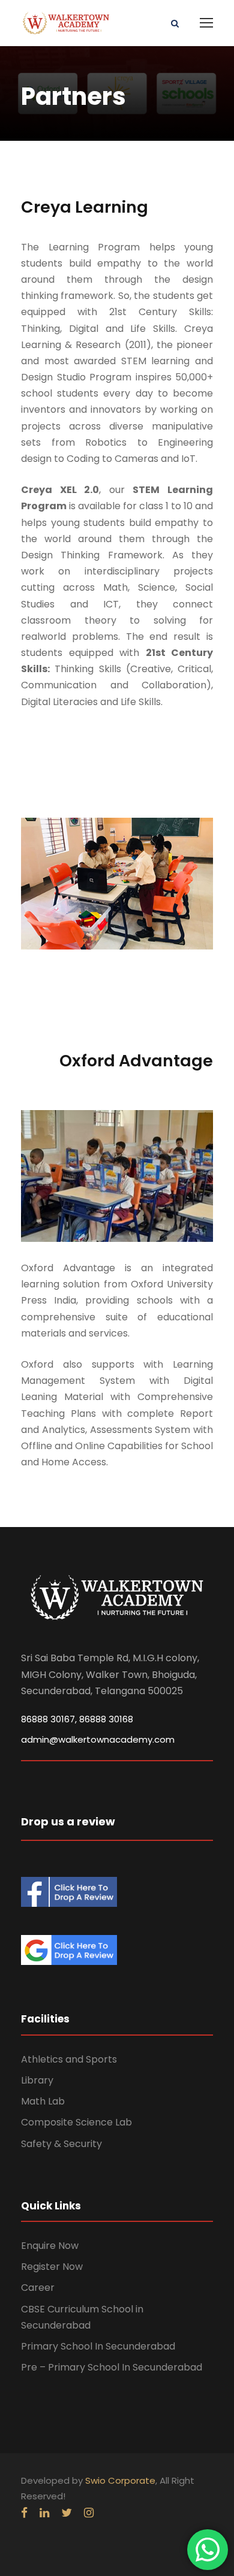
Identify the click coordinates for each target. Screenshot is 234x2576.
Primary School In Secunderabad (98, 2346)
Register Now (52, 2267)
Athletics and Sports (69, 2059)
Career (38, 2288)
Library (37, 2080)
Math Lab (43, 2101)
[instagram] (89, 2513)
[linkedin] (44, 2513)
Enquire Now (50, 2246)
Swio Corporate (120, 2480)
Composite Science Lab (76, 2122)
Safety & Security (61, 2144)
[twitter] (67, 2513)
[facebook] (24, 2513)
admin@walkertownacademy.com (98, 1739)
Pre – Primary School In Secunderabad (112, 2367)
